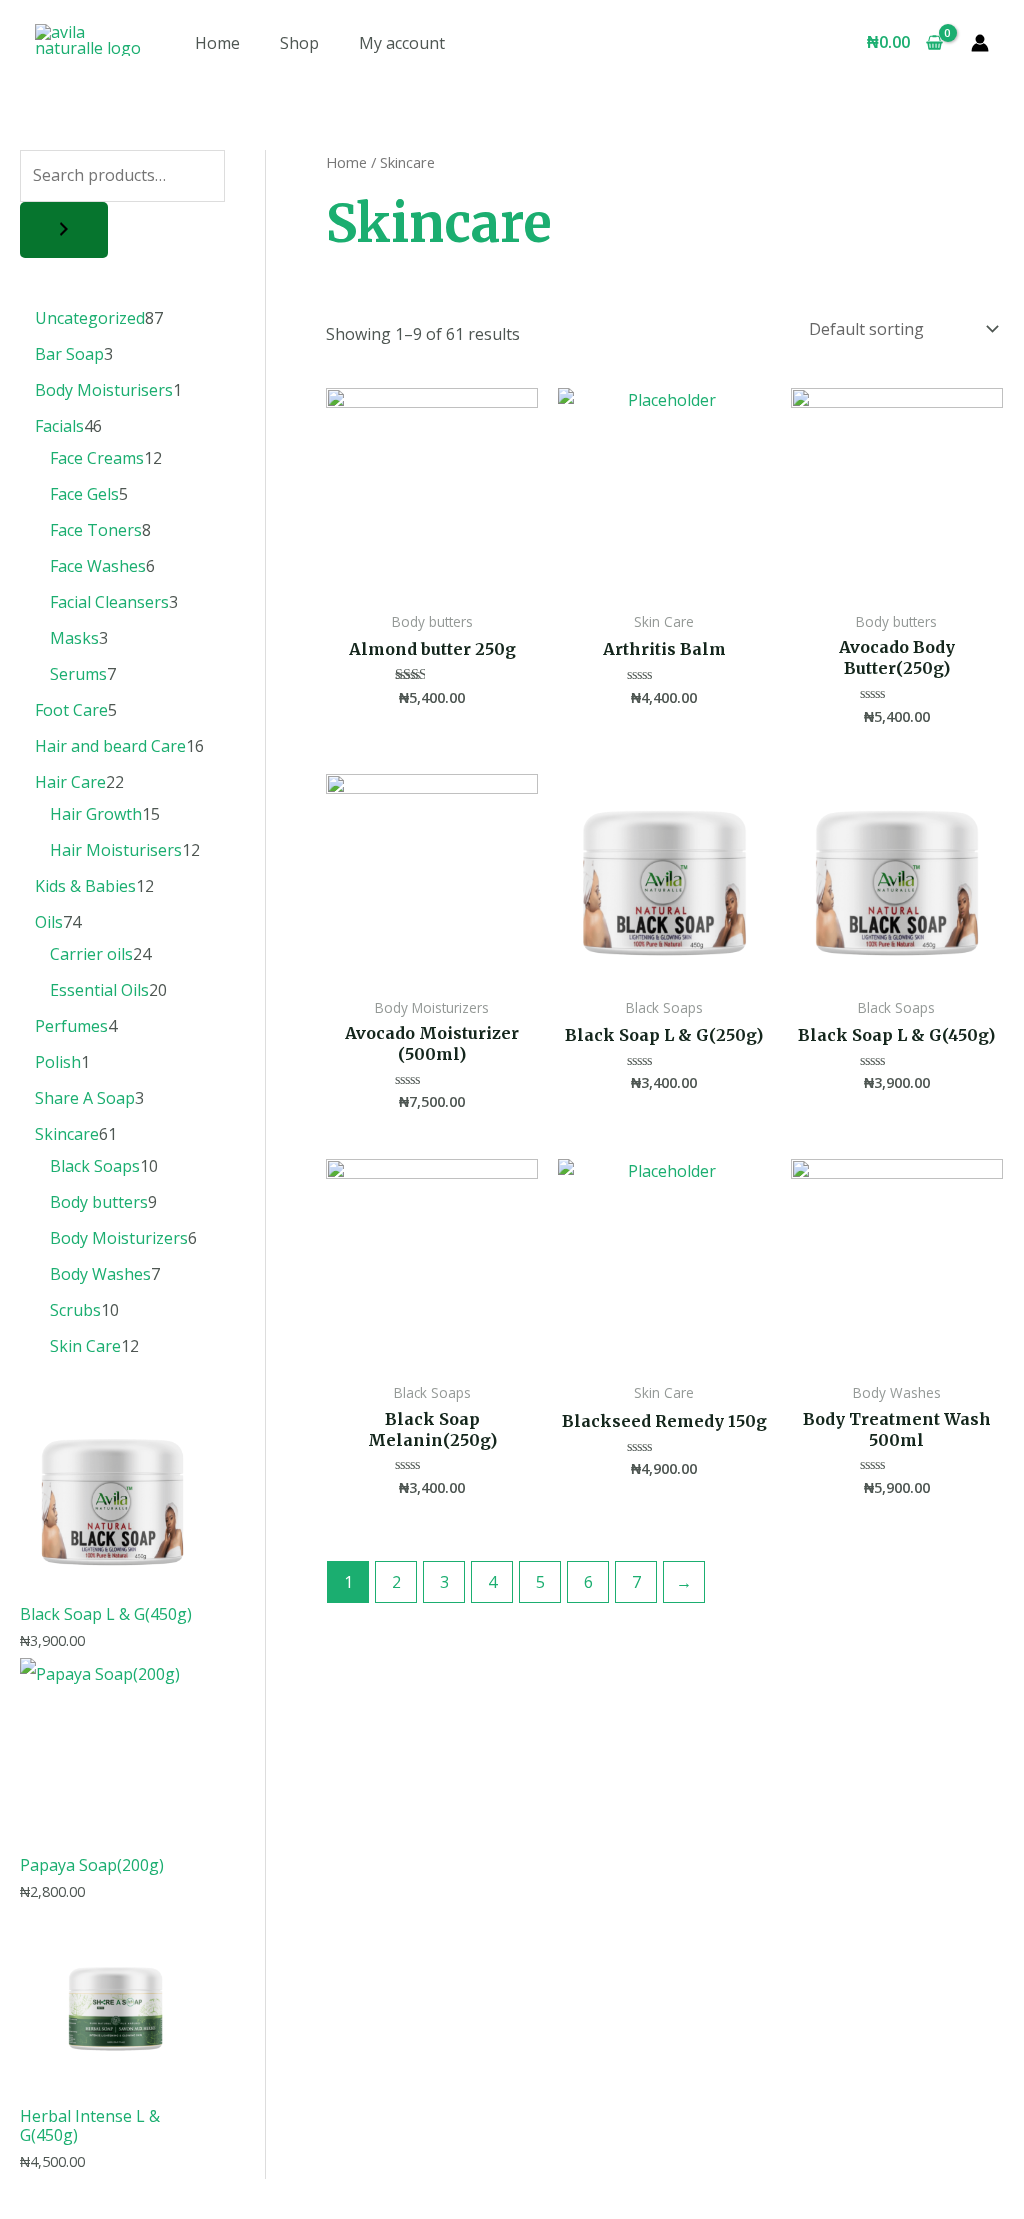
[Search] (64, 230)
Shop (299, 43)
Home (217, 43)
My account (402, 43)
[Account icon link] (980, 43)
